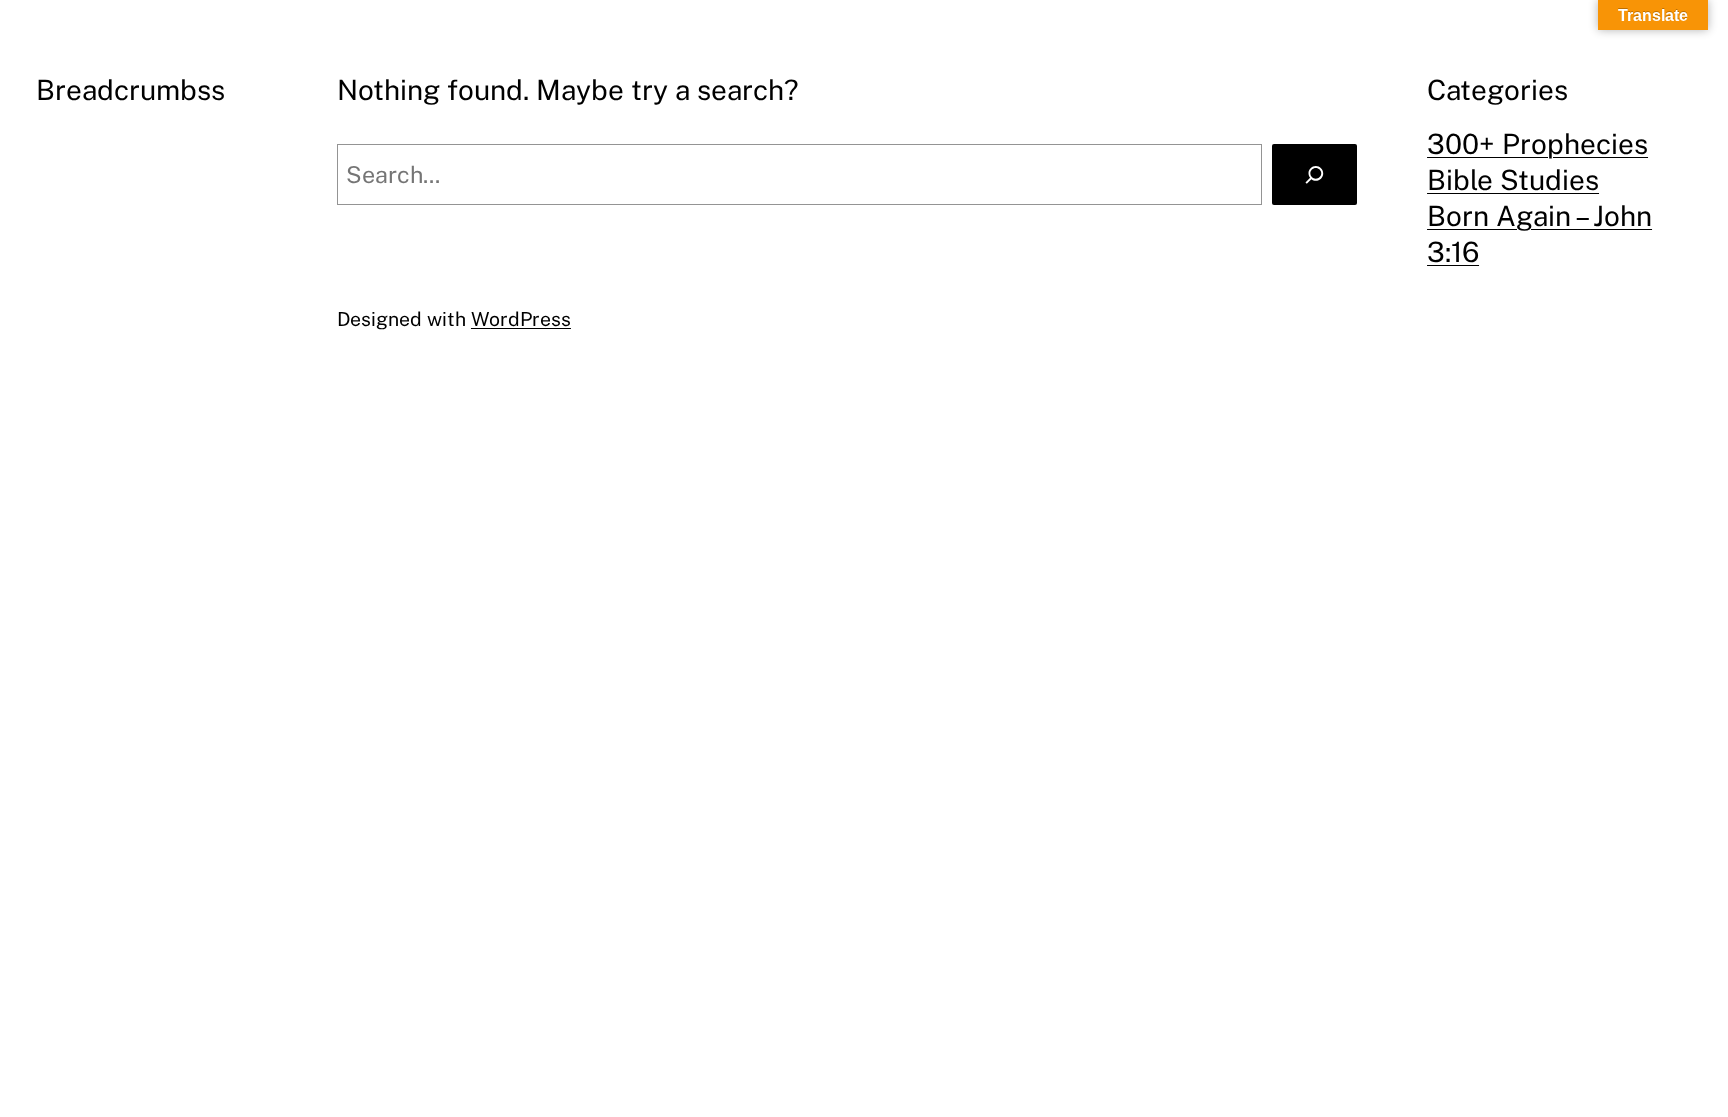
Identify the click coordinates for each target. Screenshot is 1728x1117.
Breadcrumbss (130, 89)
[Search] (1314, 174)
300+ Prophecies (1537, 143)
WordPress (521, 319)
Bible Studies (1513, 179)
